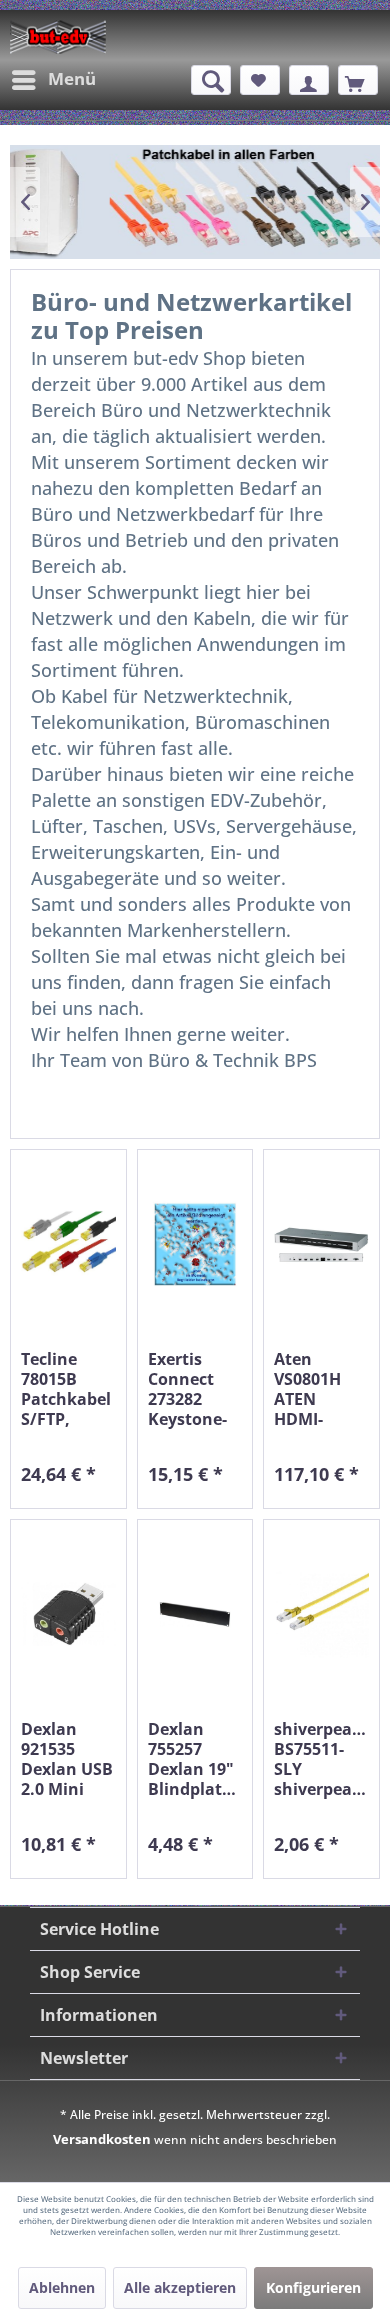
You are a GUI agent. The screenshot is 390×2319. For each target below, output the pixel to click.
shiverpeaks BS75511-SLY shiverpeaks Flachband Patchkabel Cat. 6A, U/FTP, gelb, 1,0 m (321, 1759)
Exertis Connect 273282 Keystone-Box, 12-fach (187, 1389)
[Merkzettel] (260, 80)
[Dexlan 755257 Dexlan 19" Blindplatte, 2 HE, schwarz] (195, 1614)
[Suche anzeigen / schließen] (211, 80)
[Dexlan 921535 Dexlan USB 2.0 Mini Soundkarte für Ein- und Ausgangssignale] (68, 1614)
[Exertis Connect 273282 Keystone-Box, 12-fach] (195, 1244)
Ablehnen (62, 2287)
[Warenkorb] (358, 80)
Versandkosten (102, 2139)
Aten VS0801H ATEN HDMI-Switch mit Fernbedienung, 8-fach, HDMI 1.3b (321, 1389)
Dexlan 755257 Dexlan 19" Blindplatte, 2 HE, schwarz (195, 1759)
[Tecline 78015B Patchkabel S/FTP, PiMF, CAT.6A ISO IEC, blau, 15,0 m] (68, 1244)
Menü (72, 78)
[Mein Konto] (309, 80)
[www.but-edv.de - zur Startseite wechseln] (58, 37)
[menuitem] (53, 80)
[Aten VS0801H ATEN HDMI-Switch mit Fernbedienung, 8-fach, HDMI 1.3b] (321, 1244)
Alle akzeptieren (180, 2287)
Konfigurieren (313, 2287)
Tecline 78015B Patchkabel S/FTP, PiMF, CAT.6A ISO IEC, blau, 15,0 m (66, 1389)
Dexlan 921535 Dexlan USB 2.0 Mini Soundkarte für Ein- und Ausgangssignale (68, 1759)
